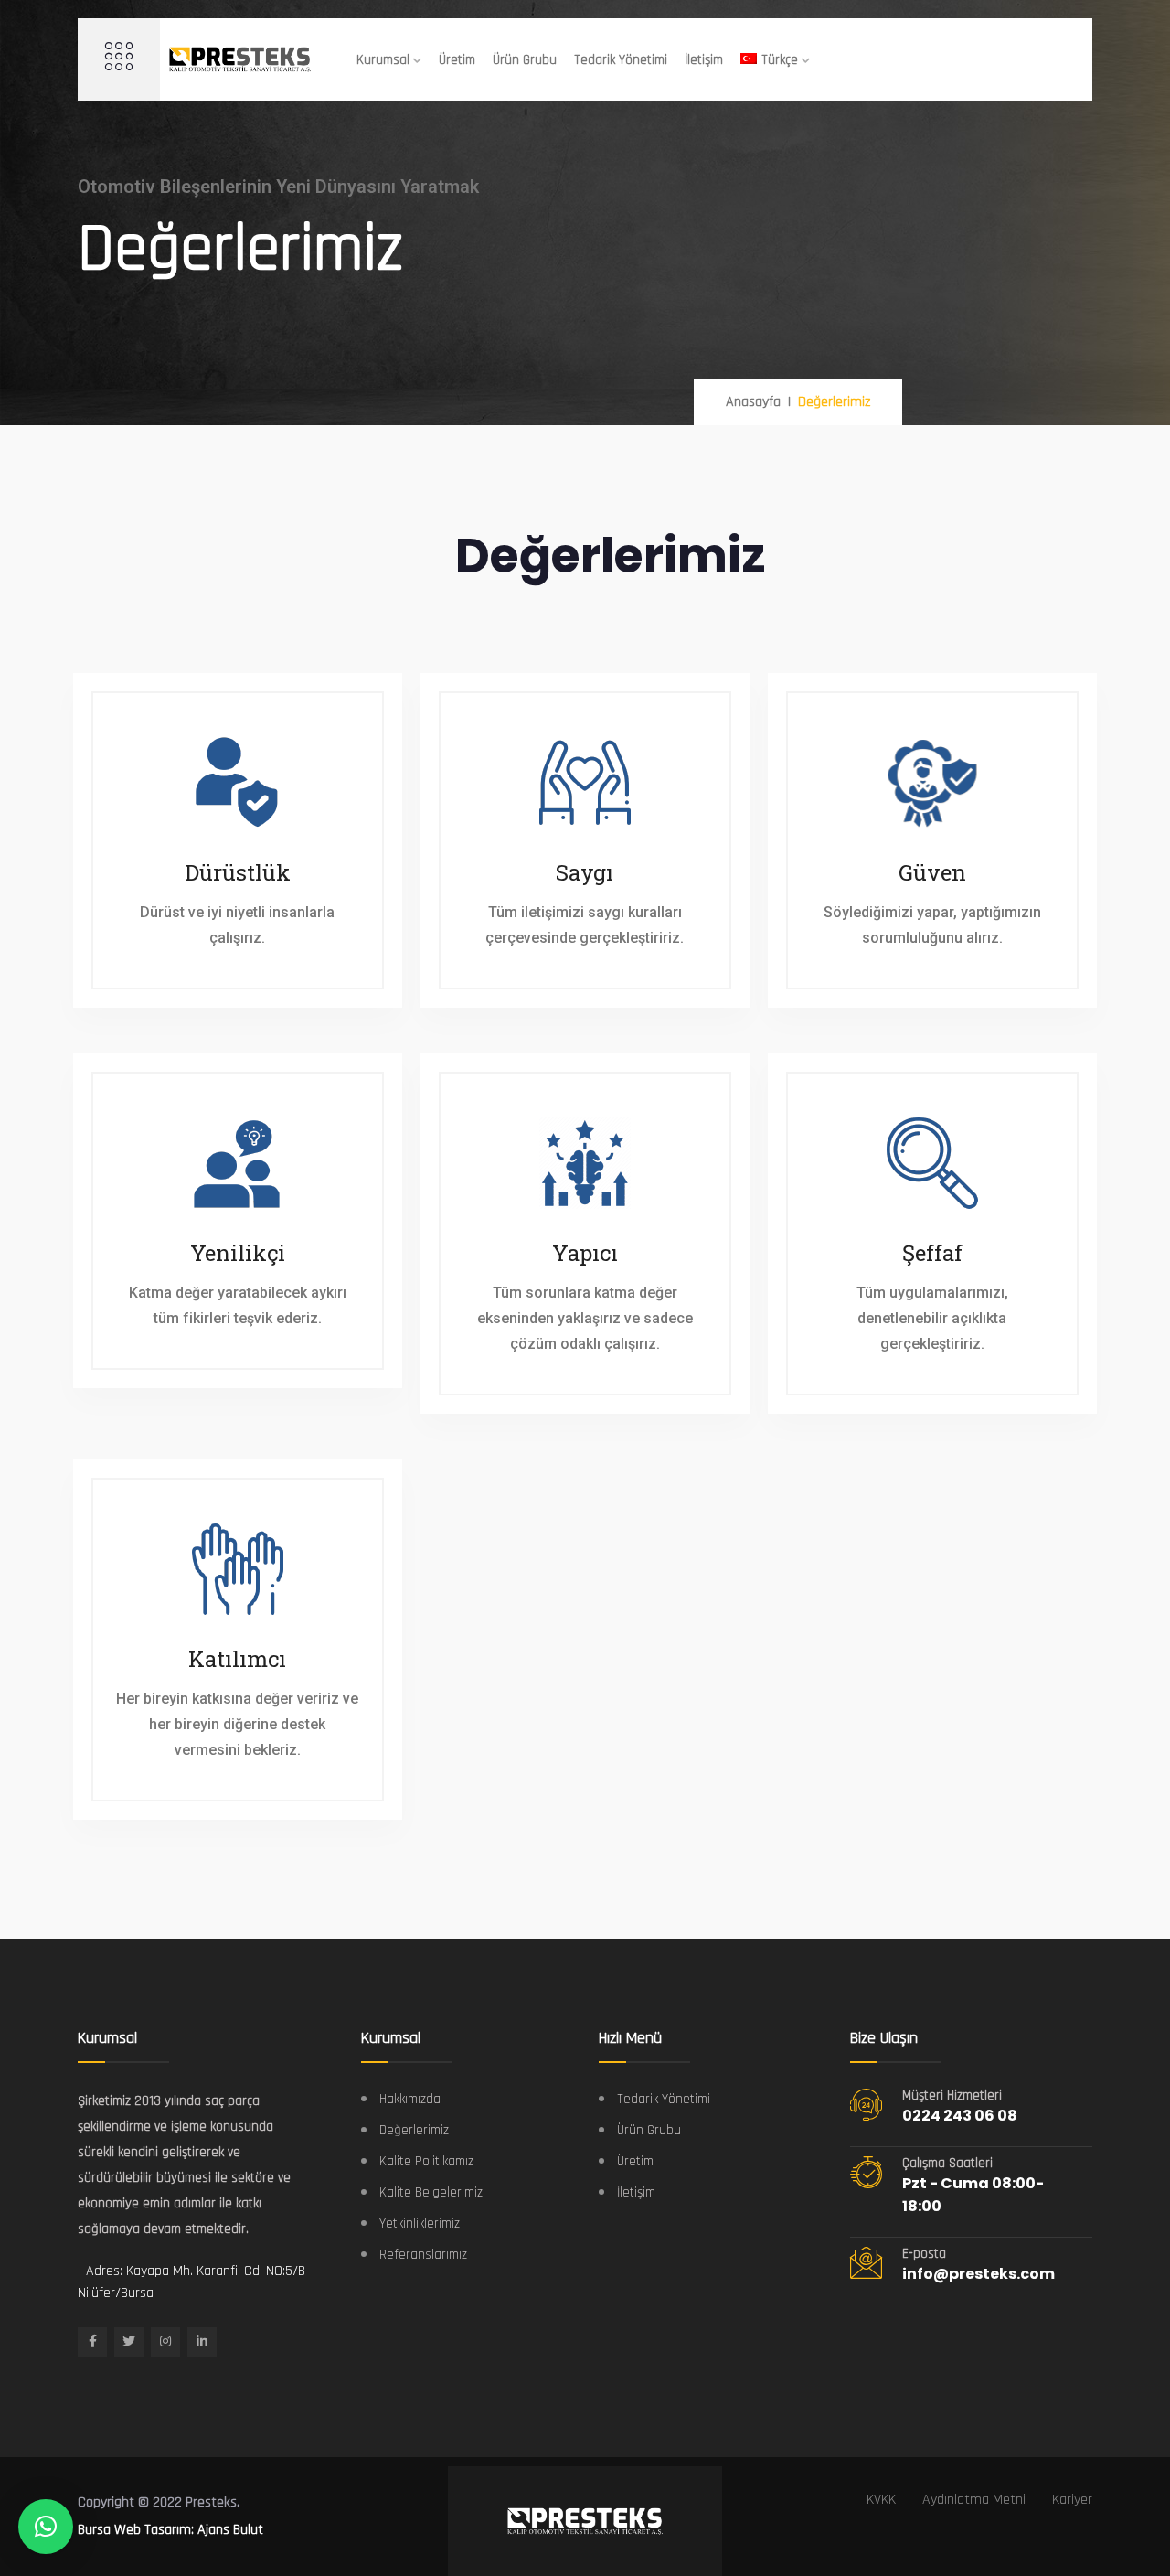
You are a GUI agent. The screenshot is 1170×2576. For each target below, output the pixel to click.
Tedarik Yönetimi (621, 60)
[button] (46, 2527)
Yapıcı (585, 1253)
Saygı (585, 872)
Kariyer (1072, 2500)
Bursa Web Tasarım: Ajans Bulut (170, 2530)
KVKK (881, 2500)
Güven (932, 872)
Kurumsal (383, 60)
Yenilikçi (238, 1253)
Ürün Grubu (525, 60)
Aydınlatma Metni (974, 2500)
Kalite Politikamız (426, 2161)
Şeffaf (932, 1253)
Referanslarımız (423, 2255)
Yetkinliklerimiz (420, 2223)
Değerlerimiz (414, 2130)
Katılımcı (237, 1659)
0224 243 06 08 (960, 2116)
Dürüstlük (238, 872)
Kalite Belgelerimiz (431, 2192)
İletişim (704, 60)
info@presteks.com (979, 2274)
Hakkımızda (410, 2099)
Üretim (457, 60)
